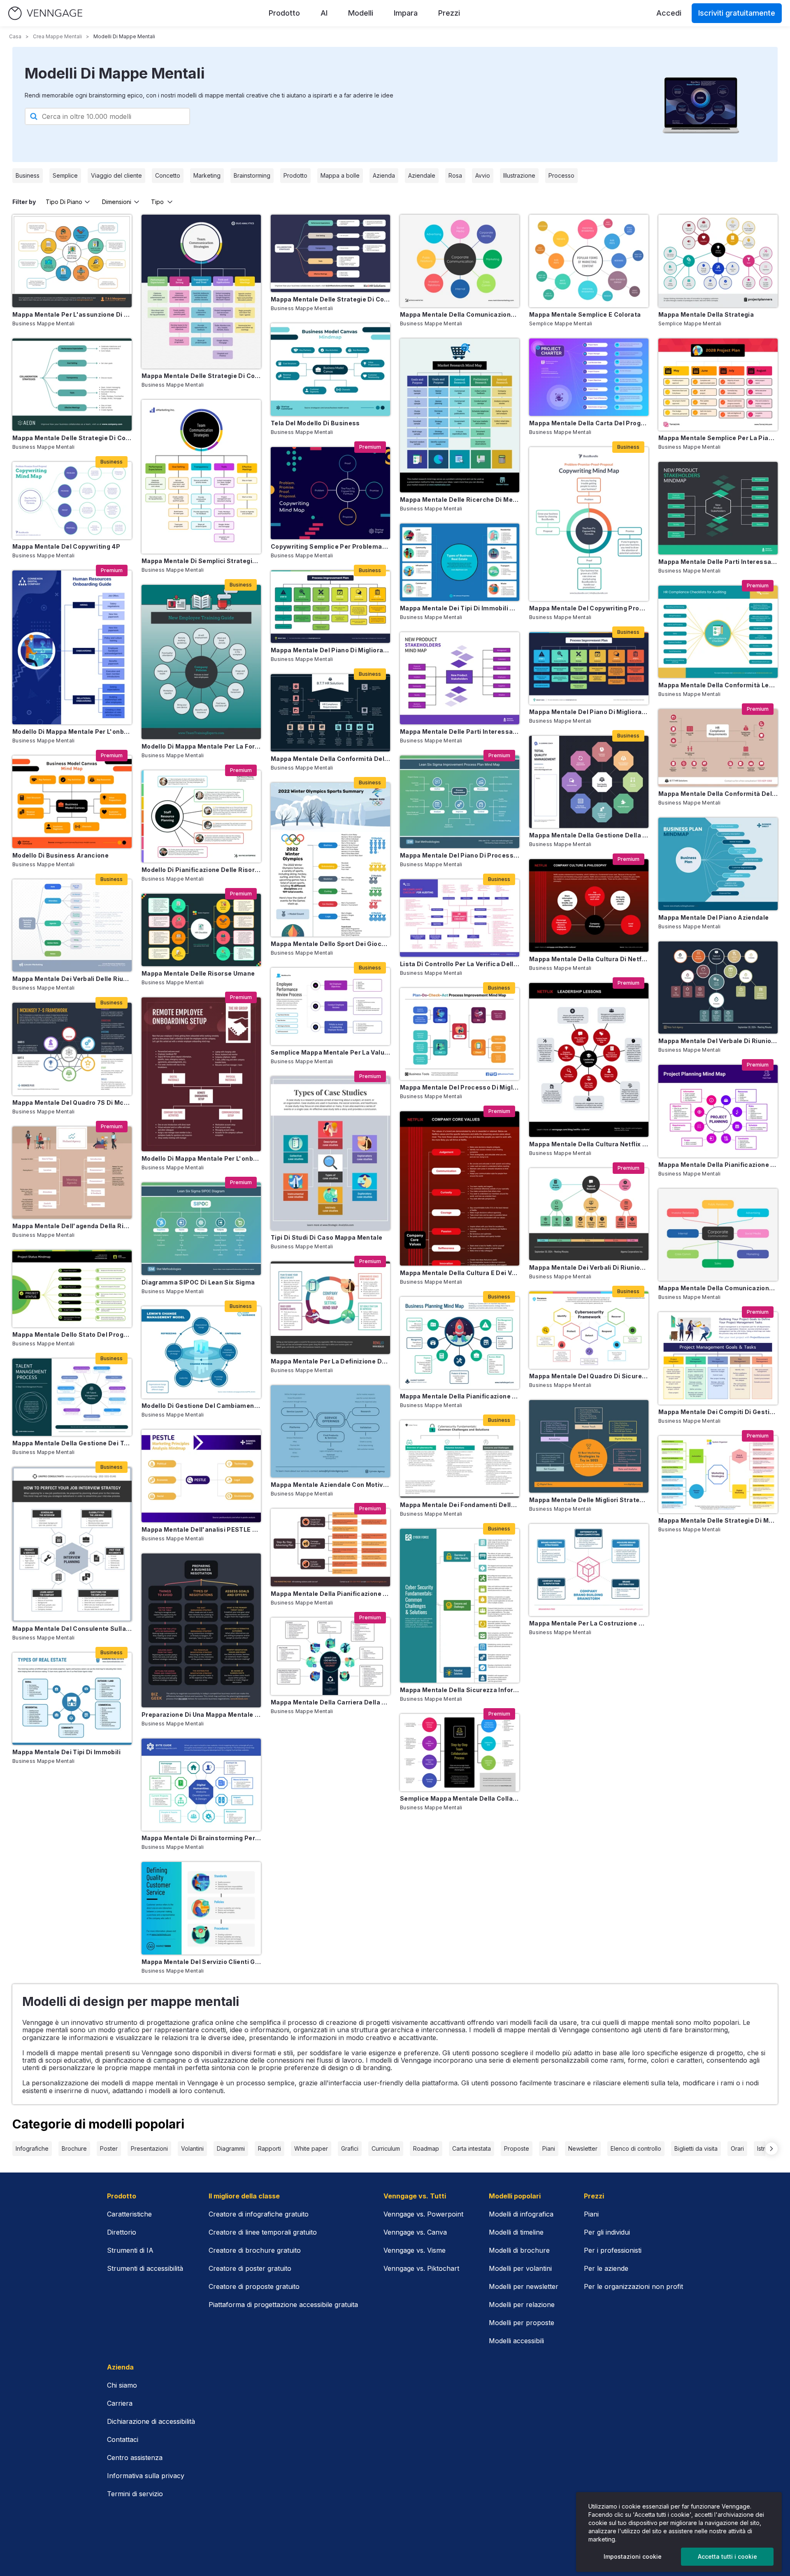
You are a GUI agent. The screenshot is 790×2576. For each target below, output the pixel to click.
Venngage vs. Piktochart (421, 2268)
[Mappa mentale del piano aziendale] (718, 864)
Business (28, 175)
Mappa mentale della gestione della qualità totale (589, 835)
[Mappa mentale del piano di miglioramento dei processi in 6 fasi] (330, 607)
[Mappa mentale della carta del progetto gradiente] (589, 377)
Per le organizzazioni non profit (633, 2286)
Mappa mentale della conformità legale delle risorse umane (718, 685)
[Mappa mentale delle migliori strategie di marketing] (589, 1446)
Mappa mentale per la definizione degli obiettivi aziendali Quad (330, 1361)
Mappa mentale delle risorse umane (198, 973)
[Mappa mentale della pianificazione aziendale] (460, 1343)
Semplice (65, 175)
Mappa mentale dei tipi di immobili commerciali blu (460, 608)
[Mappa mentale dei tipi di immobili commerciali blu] (460, 562)
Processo (561, 175)
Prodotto (284, 13)
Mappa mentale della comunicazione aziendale (460, 314)
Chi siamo (122, 2385)
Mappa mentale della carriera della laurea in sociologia (330, 1702)
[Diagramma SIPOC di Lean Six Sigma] (201, 1229)
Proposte (517, 2148)
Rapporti (270, 2148)
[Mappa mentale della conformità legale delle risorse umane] (718, 632)
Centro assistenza (135, 2458)
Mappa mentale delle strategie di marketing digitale (718, 1520)
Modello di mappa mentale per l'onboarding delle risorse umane (72, 732)
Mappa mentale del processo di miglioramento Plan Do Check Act (460, 1087)
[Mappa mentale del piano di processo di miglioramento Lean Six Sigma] (460, 802)
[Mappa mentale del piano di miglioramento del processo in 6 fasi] (589, 668)
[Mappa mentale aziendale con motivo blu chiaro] (330, 1432)
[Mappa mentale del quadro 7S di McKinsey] (72, 1049)
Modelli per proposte (522, 2323)
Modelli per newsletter (524, 2286)
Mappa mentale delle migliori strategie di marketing (589, 1500)
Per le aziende (606, 2268)
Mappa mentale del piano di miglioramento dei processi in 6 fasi (330, 650)
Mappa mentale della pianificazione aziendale (460, 1396)
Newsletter (583, 2148)
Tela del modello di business (315, 423)
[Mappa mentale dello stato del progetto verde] (72, 1289)
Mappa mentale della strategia (706, 314)
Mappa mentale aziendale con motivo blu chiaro (330, 1485)
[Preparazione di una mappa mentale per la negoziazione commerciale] (201, 1630)
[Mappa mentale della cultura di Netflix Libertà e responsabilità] (589, 905)
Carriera (120, 2403)
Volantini (192, 2148)
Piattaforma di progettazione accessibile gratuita (283, 2305)
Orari (737, 2148)
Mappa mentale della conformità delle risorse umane (330, 759)
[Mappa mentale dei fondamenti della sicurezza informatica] (460, 1459)
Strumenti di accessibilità (145, 2268)
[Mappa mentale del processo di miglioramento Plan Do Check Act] (460, 1034)
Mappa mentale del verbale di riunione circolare (718, 1041)
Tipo (157, 202)
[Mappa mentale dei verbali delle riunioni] (72, 926)
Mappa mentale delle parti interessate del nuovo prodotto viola (460, 732)
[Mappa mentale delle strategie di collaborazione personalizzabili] (72, 385)
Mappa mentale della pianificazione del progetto (718, 1165)
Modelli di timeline (516, 2232)
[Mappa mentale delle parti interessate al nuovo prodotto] (718, 508)
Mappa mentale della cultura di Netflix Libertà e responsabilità (589, 959)
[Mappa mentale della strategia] (718, 261)
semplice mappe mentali (561, 323)
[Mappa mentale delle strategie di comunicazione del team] (201, 292)
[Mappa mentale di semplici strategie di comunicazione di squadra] (201, 477)
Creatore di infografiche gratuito (259, 2214)
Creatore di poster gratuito (250, 2268)
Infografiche (32, 2148)
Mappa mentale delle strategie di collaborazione (330, 299)
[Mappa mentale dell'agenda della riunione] (72, 1173)
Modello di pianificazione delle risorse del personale (201, 870)
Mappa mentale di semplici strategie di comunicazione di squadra (201, 561)
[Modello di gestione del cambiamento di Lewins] (201, 1353)
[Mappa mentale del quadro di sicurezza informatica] (589, 1330)
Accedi (669, 13)
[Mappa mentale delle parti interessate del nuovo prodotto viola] (460, 678)
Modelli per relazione (522, 2305)
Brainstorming (252, 175)
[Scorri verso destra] (771, 2149)
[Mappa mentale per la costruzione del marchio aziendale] (589, 1570)
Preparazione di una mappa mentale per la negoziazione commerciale (201, 1715)
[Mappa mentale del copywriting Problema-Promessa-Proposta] (589, 524)
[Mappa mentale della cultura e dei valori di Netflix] (460, 1188)
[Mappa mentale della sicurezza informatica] (460, 1606)
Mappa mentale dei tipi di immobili (66, 1752)
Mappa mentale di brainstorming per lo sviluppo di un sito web (201, 1838)
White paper (311, 2148)
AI (324, 13)
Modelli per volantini (520, 2268)
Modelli (361, 13)
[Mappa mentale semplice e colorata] (589, 261)
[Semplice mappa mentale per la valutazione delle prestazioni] (330, 1006)
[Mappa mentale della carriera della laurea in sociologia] (330, 1656)
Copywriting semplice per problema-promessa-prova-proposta (330, 546)
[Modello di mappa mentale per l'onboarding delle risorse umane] (72, 647)
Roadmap (426, 2148)
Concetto (168, 175)
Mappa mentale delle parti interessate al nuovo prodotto (718, 562)
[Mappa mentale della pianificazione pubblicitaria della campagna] (330, 1547)
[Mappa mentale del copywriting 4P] (72, 501)
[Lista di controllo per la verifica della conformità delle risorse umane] (460, 918)
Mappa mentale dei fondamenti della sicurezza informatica (460, 1505)
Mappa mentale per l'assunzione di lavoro (72, 314)
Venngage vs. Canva (415, 2232)
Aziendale (422, 175)
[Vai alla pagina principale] (45, 13)
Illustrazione (519, 175)
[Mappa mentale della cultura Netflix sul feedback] (589, 1060)
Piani (549, 2148)
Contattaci (123, 2439)
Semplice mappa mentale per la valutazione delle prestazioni (330, 1052)
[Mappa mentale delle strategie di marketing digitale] (718, 1475)
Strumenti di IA (130, 2250)
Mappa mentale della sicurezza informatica (460, 1690)
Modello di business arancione (60, 855)
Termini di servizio (135, 2494)
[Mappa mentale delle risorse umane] (201, 930)
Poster (109, 2148)
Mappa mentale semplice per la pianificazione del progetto (718, 438)
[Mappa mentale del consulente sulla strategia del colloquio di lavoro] (72, 1544)
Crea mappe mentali (57, 36)
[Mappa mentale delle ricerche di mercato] (460, 415)
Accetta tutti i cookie (727, 2556)
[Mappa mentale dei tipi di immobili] (72, 1699)
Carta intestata (472, 2148)
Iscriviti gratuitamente (737, 13)
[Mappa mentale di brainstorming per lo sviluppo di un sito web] (201, 1785)
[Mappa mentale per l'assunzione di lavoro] (72, 261)
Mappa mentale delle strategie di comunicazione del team (201, 376)
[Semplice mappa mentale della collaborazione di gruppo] (460, 1753)
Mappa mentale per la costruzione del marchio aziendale (589, 1623)
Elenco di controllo (636, 2148)
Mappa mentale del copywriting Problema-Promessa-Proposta (589, 608)
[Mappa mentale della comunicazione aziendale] (460, 261)
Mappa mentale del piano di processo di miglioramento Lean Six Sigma (460, 855)
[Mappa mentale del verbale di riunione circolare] (718, 988)
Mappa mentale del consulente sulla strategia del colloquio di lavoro (72, 1629)
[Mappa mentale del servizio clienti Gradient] (201, 1908)
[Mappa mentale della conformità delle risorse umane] (330, 713)
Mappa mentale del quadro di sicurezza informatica (589, 1376)
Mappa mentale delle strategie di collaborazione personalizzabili (72, 438)
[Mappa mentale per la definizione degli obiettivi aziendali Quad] (330, 1308)
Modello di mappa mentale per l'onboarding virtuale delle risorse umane (201, 1158)
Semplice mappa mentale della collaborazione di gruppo (460, 1798)
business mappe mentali (44, 323)
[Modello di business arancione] (72, 802)
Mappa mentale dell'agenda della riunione (72, 1226)
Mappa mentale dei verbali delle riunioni (72, 979)
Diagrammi (231, 2148)
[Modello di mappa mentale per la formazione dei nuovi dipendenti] (201, 662)
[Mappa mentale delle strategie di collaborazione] (330, 253)
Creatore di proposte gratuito (254, 2286)
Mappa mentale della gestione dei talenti (72, 1443)
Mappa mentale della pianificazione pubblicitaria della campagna (330, 1594)
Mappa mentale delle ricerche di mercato (460, 500)
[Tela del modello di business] (330, 370)
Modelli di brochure (519, 2250)
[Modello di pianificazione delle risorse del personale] (201, 817)
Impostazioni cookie (633, 2556)
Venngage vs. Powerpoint (423, 2214)
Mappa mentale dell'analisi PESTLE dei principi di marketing (201, 1529)
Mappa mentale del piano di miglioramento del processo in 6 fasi (589, 712)
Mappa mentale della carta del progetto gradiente (589, 423)
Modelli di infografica (521, 2214)
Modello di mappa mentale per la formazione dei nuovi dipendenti (201, 746)
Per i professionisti (613, 2250)
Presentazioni (149, 2148)
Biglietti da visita (696, 2148)
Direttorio (122, 2232)
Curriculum (386, 2148)
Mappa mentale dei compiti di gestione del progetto (718, 1412)
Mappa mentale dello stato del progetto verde (72, 1334)
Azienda (384, 175)
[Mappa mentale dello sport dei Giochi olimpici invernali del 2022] (330, 860)
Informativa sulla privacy (146, 2476)
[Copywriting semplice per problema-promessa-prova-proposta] (330, 493)
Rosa (455, 175)
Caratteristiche (129, 2214)
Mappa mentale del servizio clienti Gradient (201, 1962)
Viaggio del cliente (116, 175)
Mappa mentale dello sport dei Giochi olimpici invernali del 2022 (330, 944)
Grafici (350, 2148)
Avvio (483, 175)
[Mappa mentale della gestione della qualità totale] (589, 782)
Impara (406, 13)
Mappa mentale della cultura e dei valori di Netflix (460, 1273)
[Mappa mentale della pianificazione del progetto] (718, 1111)
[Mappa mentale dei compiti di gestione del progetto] (718, 1358)
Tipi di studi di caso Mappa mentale (326, 1237)
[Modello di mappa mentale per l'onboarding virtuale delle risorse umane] (201, 1074)
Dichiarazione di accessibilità (151, 2421)
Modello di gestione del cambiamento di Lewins (201, 1406)
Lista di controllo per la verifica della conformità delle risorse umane (460, 964)
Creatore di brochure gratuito (255, 2250)
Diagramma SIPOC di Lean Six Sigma (198, 1282)
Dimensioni (117, 202)
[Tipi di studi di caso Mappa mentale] (330, 1153)
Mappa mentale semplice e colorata (585, 314)
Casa (15, 36)
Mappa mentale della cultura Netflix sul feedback (589, 1144)
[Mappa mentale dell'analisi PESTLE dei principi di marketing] (201, 1476)
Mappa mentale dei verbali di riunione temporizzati (589, 1267)
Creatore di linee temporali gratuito (263, 2232)
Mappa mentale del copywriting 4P (66, 546)
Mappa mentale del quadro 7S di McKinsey (72, 1103)
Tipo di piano (64, 202)
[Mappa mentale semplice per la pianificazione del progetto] (718, 385)
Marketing (207, 175)
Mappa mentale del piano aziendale (714, 917)
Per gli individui (607, 2232)
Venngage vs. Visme (415, 2250)
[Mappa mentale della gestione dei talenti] (72, 1397)
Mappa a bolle (340, 175)
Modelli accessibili (516, 2341)
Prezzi (449, 13)
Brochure (74, 2148)
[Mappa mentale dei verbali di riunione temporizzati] (589, 1214)
